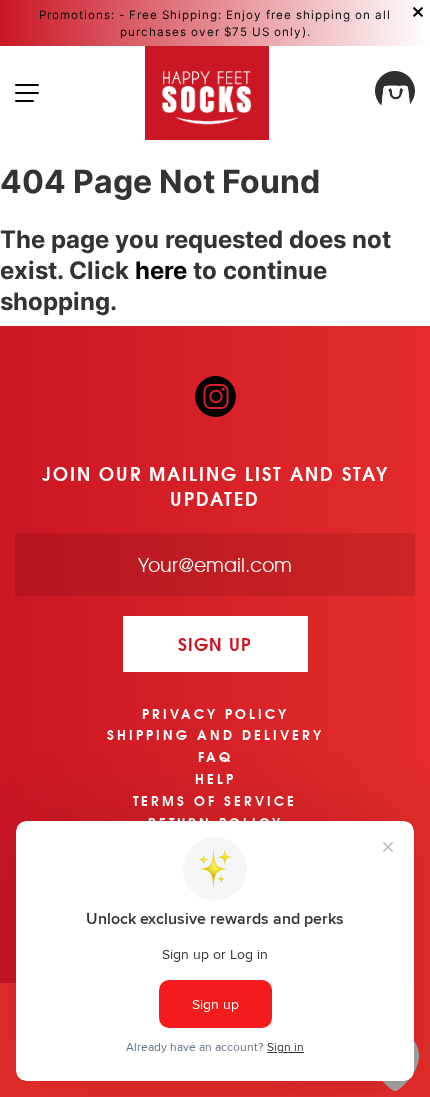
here (161, 270)
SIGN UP (215, 643)
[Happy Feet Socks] (207, 92)
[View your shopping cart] (395, 93)
